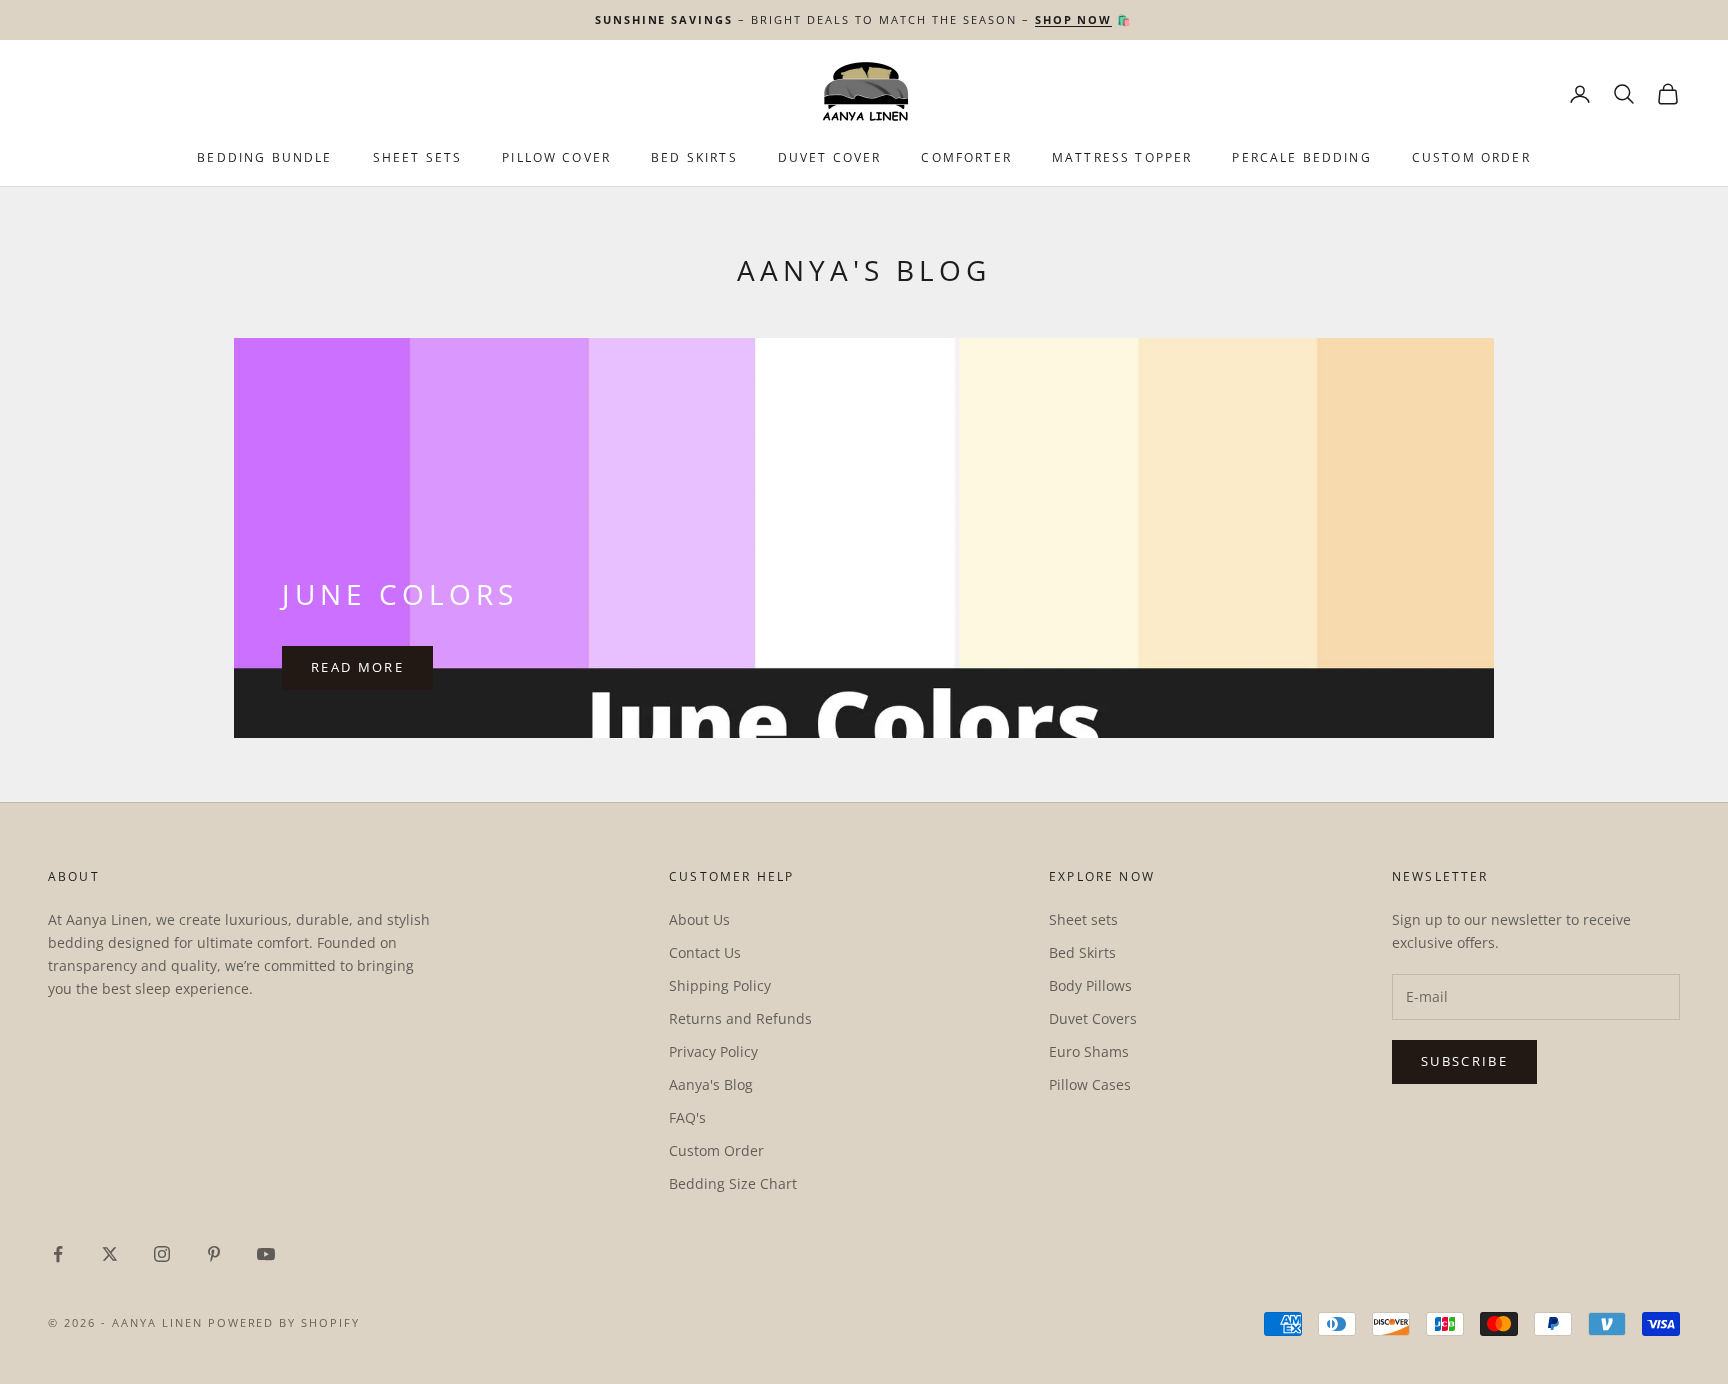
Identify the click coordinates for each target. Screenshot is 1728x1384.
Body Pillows (1090, 985)
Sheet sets (1083, 919)
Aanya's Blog (711, 1084)
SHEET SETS (418, 157)
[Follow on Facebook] (58, 1254)
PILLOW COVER (556, 157)
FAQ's (687, 1117)
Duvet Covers (1093, 1018)
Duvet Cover (830, 157)
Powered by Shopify (284, 1322)
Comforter (966, 157)
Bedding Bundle (264, 157)
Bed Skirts (1082, 952)
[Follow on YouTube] (266, 1254)
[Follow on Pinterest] (214, 1254)
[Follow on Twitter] (110, 1254)
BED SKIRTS (694, 157)
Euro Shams (1089, 1051)
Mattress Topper (1122, 157)
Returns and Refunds (740, 1018)
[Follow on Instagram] (162, 1254)
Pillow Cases (1090, 1084)
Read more (357, 667)
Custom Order (1471, 157)
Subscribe (1464, 1061)
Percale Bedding (1301, 157)
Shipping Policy (720, 985)
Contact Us (705, 952)
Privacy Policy (713, 1051)
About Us (699, 919)
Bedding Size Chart (733, 1183)
